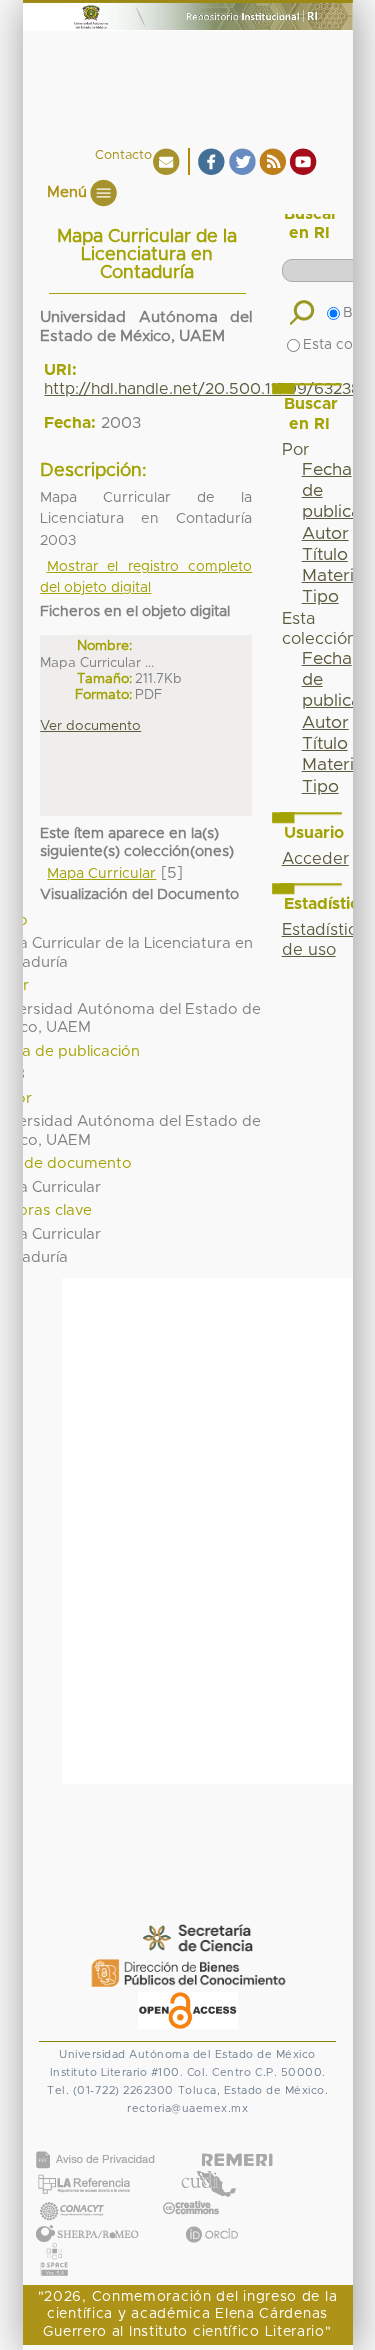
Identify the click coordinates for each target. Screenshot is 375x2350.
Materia (333, 576)
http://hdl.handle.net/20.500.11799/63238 (202, 389)
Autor (325, 534)
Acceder (315, 859)
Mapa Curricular (101, 874)
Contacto (123, 155)
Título (325, 555)
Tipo (320, 597)
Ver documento (90, 726)
